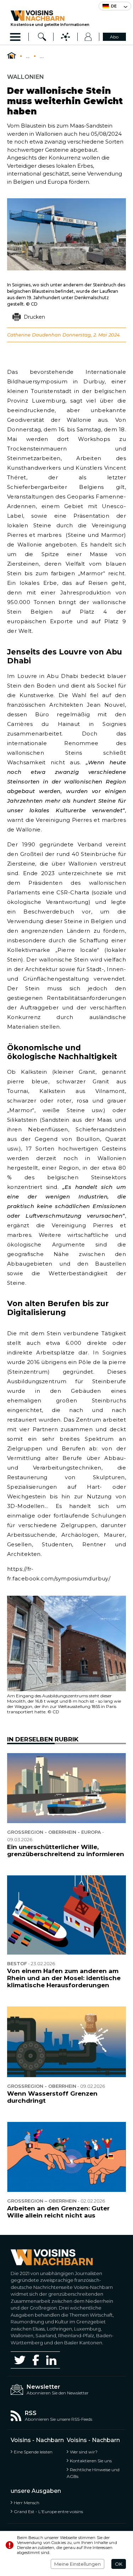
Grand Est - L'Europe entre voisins (48, 2512)
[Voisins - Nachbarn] (12, 56)
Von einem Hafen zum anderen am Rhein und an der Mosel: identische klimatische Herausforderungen (64, 1978)
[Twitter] (20, 2360)
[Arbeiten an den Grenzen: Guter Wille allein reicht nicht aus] (66, 2157)
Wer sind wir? (84, 2452)
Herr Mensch (27, 2503)
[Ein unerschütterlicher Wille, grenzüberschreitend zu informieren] (66, 1788)
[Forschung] (42, 37)
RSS (31, 2413)
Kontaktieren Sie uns (91, 2461)
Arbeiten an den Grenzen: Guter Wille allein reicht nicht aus (58, 2212)
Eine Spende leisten (33, 2452)
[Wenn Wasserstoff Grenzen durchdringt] (66, 2042)
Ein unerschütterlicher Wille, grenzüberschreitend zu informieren (66, 1850)
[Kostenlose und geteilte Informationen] (50, 16)
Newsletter (43, 2387)
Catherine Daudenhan (34, 335)
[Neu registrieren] (88, 37)
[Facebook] (36, 2360)
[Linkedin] (51, 2360)
